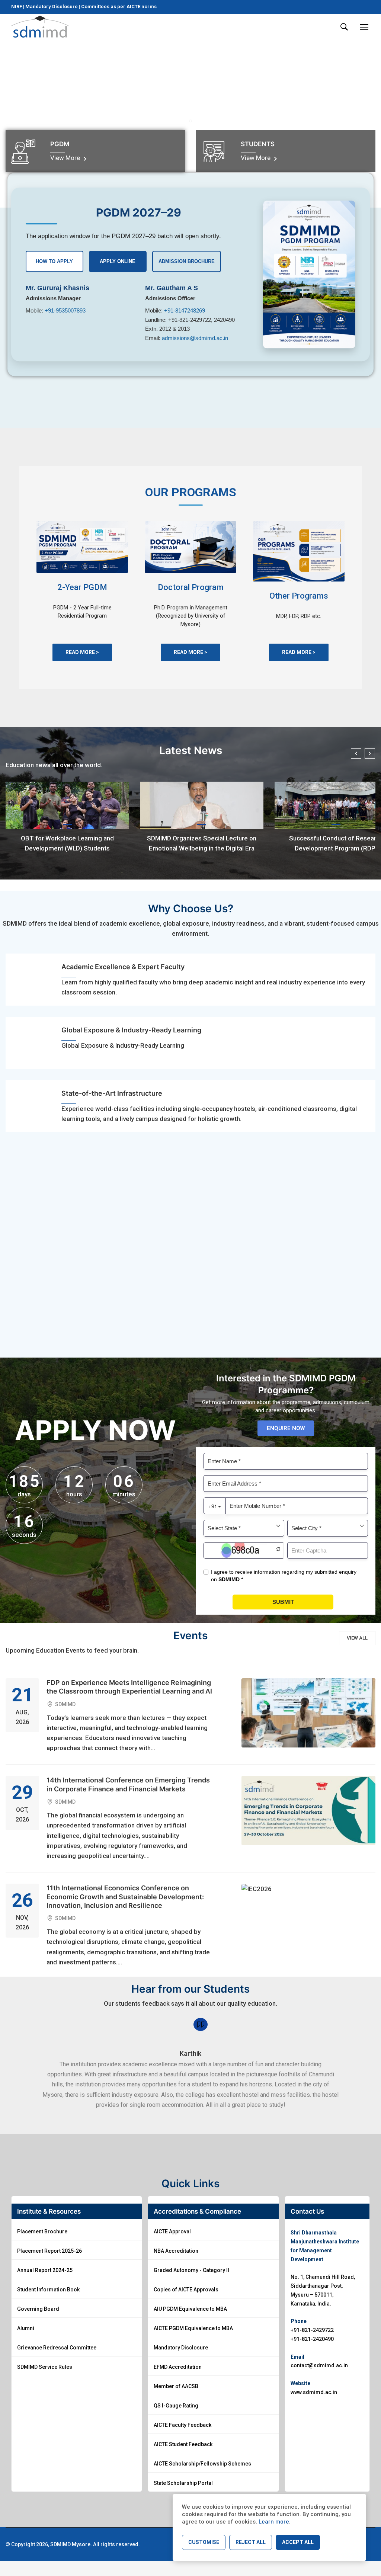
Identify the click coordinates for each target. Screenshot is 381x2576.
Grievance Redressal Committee (57, 2348)
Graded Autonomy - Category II (191, 2270)
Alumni (26, 2328)
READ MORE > (82, 652)
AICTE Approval (172, 2231)
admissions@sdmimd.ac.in (195, 338)
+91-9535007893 (65, 310)
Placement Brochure (42, 2231)
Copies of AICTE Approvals (186, 2290)
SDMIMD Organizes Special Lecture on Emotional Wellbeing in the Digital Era (202, 843)
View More (66, 158)
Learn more (274, 2522)
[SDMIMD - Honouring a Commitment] (40, 27)
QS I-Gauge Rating (176, 2406)
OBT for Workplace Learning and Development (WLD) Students (67, 843)
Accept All (298, 2542)
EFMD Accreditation (178, 2367)
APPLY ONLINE (118, 261)
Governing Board (38, 2309)
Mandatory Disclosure (52, 7)
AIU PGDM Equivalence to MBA (190, 2309)
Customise (204, 2542)
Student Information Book (48, 2290)
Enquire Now (286, 1428)
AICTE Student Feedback (183, 2444)
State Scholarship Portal (183, 2483)
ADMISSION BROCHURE (187, 261)
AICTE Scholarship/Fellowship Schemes (202, 2464)
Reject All (251, 2542)
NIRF (17, 7)
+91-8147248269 (185, 310)
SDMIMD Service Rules (45, 2367)
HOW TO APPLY (54, 261)
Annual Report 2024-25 (45, 2270)
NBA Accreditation (176, 2251)
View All (357, 1638)
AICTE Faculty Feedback (183, 2425)
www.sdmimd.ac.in (314, 2392)
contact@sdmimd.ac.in (319, 2365)
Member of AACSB (176, 2386)
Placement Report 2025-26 (49, 2251)
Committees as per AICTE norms (119, 7)
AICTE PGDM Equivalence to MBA (193, 2328)
